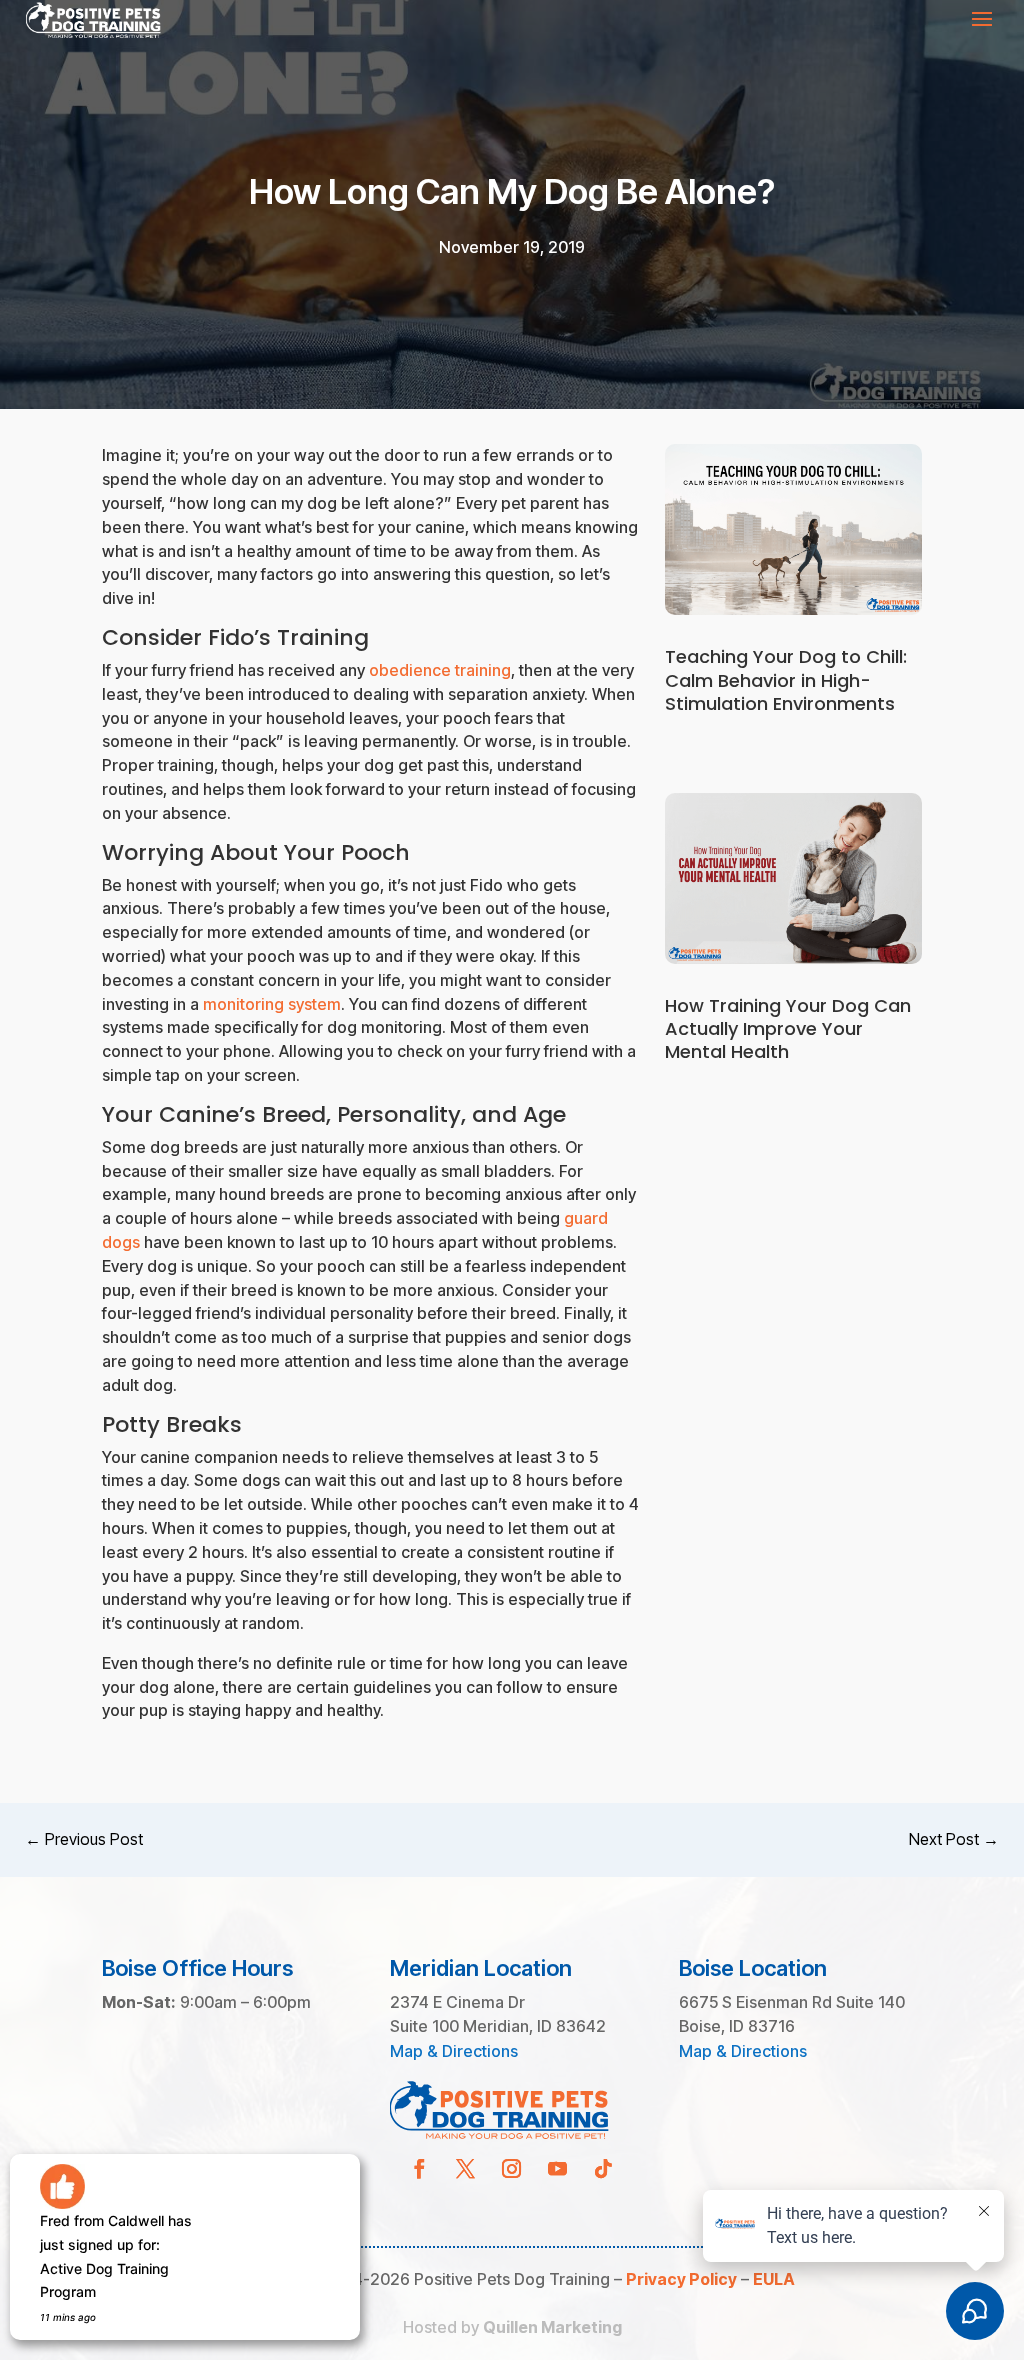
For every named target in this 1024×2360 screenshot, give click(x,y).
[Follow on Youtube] (558, 2169)
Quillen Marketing (552, 2327)
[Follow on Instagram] (512, 2169)
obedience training (440, 670)
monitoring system (272, 1004)
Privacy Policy (681, 2279)
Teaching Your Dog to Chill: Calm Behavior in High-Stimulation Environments (786, 680)
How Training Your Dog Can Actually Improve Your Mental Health (788, 1029)
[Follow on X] (466, 2169)
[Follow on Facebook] (420, 2169)
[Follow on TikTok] (604, 2169)
